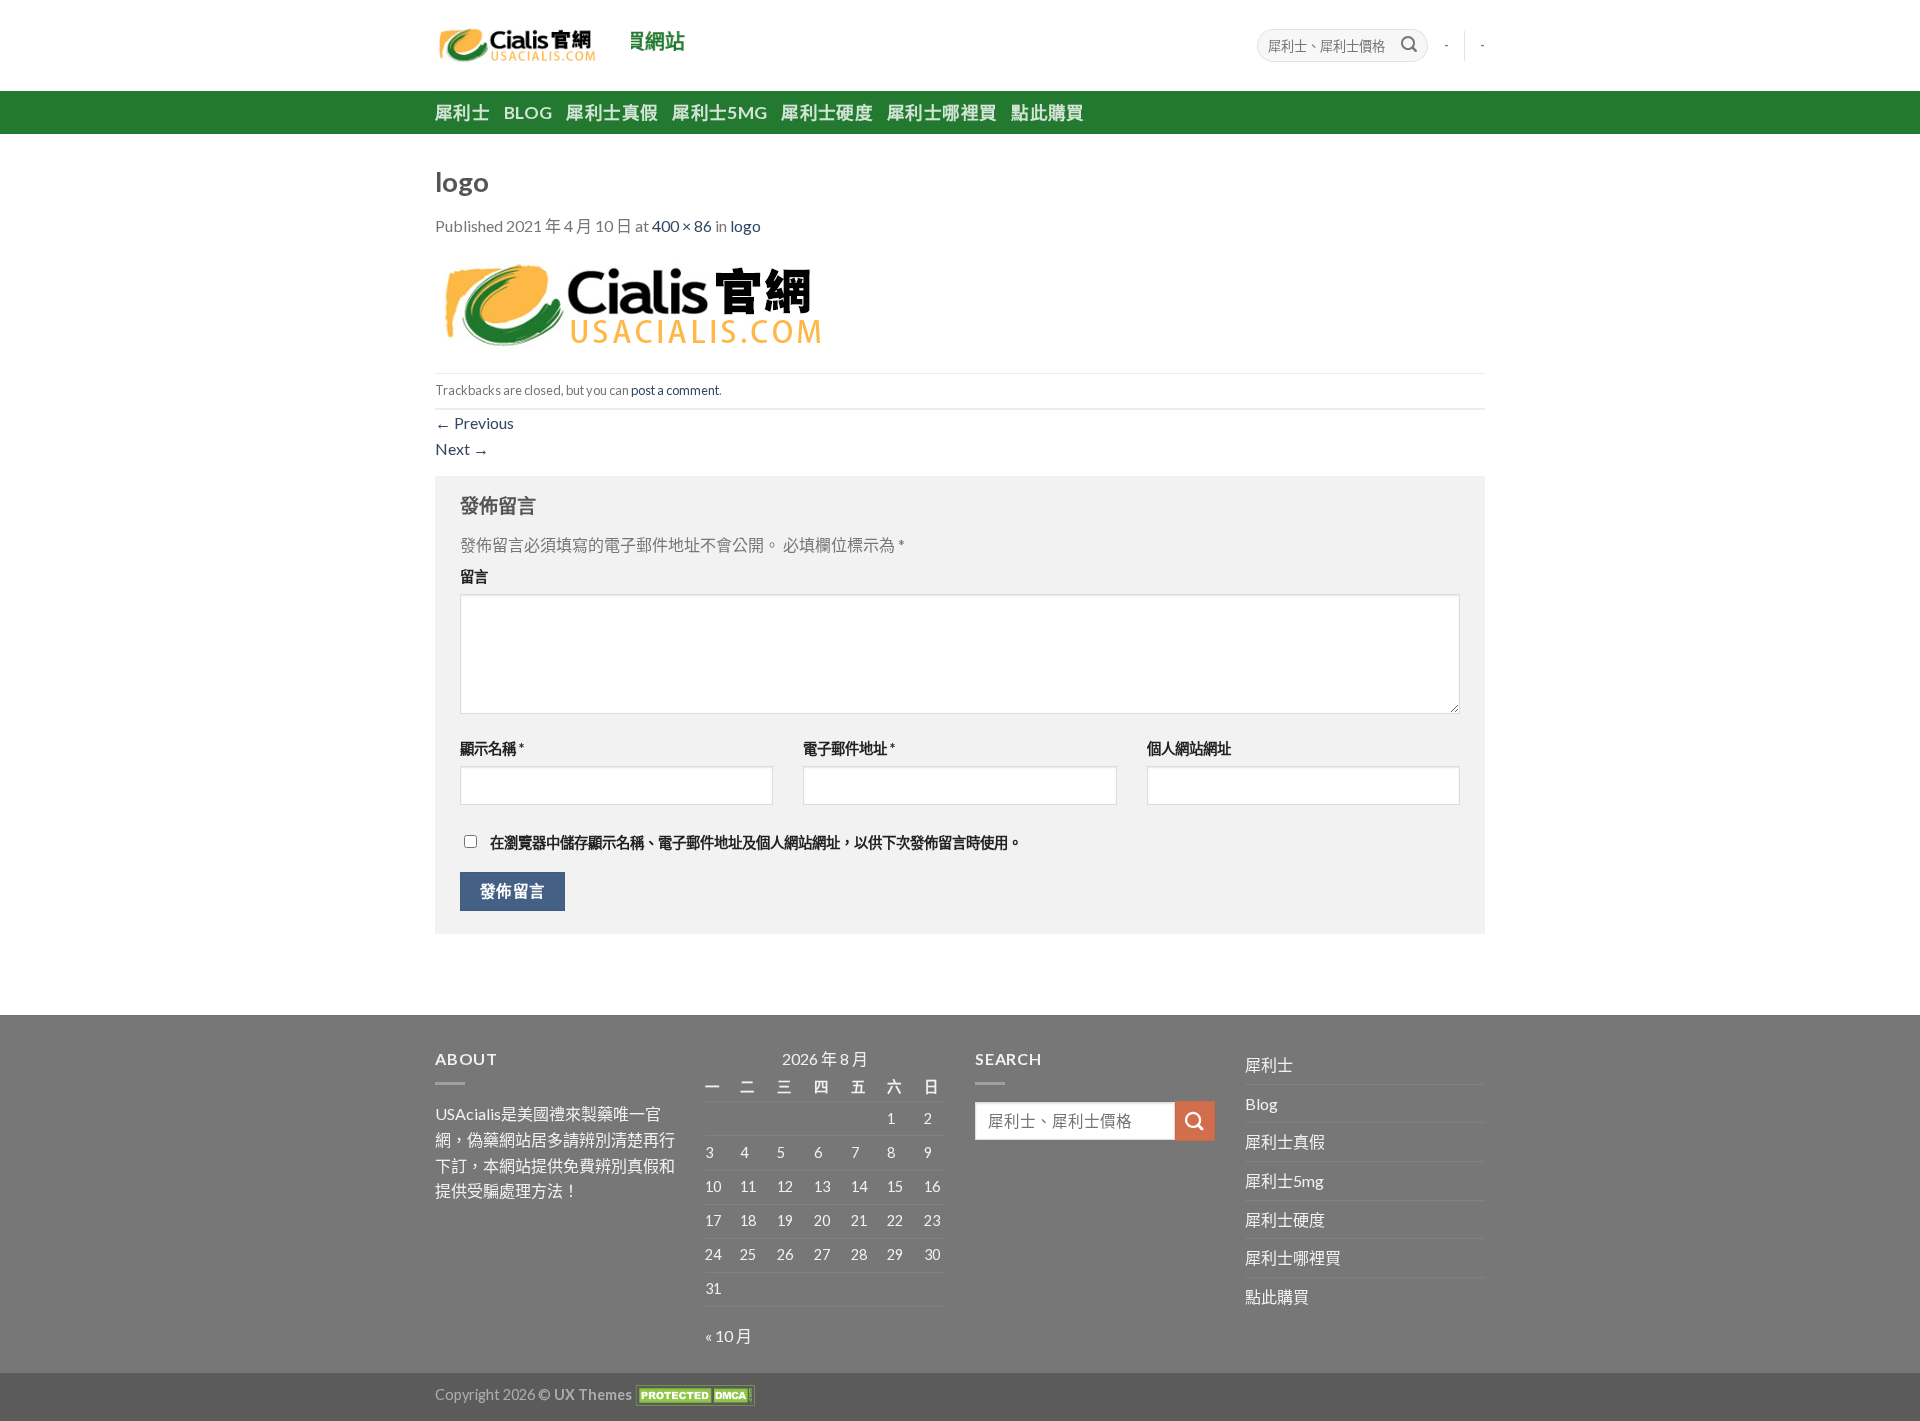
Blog (528, 112)
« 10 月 (728, 1335)
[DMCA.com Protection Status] (693, 1394)
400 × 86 (682, 225)
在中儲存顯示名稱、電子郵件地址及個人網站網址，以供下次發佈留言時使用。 (756, 842)
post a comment (675, 390)
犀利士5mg (719, 112)
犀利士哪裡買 (942, 112)
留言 (474, 576)
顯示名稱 (492, 748)
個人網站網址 (1189, 748)
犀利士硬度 (827, 112)
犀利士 (462, 112)
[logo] (635, 303)
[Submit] (1409, 46)
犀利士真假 (612, 112)
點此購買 (1047, 112)
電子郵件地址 (849, 748)
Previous (474, 422)
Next (462, 448)
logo (745, 225)
